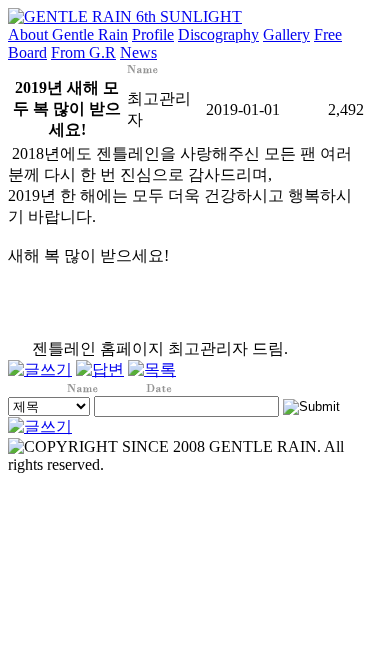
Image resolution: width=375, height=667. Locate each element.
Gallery (286, 34)
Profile (153, 34)
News (138, 52)
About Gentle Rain (68, 34)
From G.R (83, 52)
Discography (218, 34)
